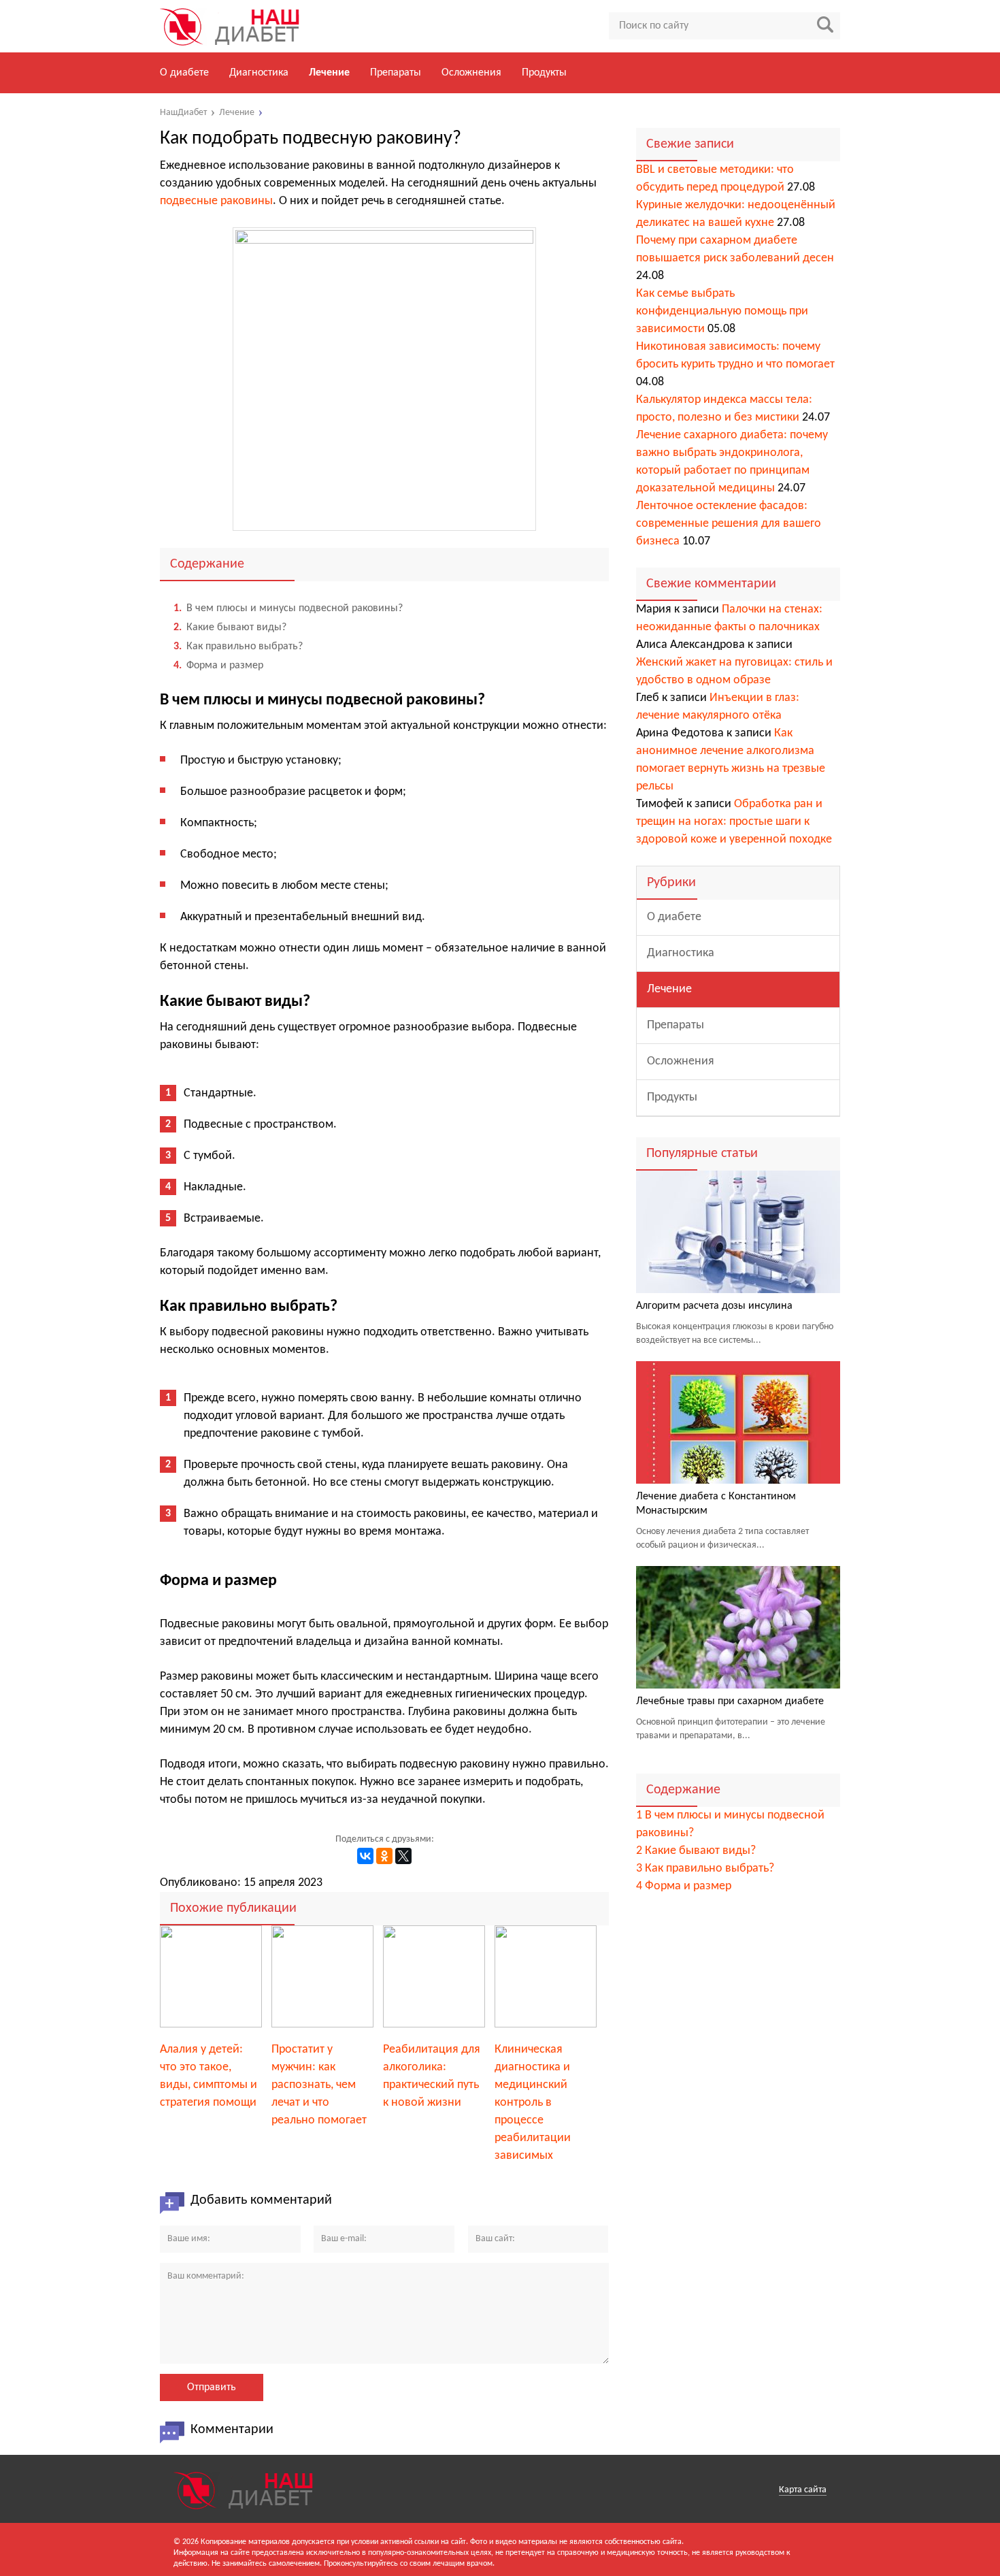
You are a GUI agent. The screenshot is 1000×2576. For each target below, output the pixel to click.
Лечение (329, 73)
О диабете (184, 73)
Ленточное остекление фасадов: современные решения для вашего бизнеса (729, 524)
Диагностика (259, 73)
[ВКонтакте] (365, 1856)
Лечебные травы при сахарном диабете (730, 1701)
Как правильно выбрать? (238, 647)
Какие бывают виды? (230, 627)
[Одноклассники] (384, 1856)
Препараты (396, 73)
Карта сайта (803, 2490)
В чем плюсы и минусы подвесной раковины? (288, 608)
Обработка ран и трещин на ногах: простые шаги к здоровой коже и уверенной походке (734, 822)
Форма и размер (218, 666)
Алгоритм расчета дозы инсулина (714, 1306)
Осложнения (471, 73)
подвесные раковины (216, 201)
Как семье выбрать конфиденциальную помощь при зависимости (722, 311)
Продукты (544, 73)
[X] (403, 1856)
